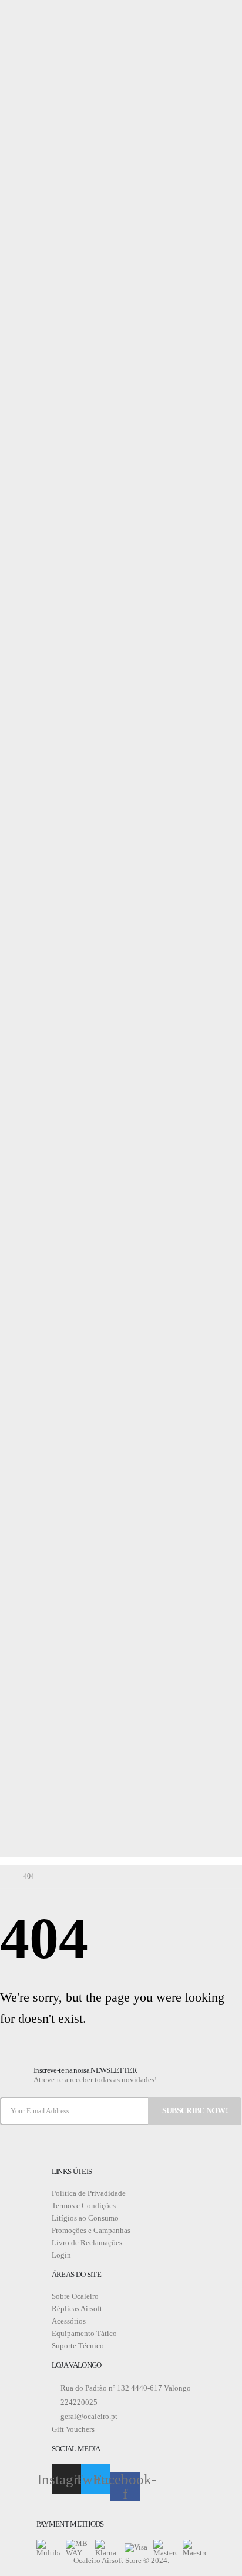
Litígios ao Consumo (85, 2218)
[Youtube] (34, 13)
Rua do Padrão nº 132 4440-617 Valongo (125, 2388)
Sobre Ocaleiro (75, 2296)
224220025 (78, 2402)
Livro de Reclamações (87, 2243)
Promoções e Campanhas (91, 2230)
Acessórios (69, 2321)
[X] (21, 13)
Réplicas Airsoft (77, 2309)
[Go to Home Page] (4, 1877)
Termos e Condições (84, 2206)
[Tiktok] (61, 13)
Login (61, 2255)
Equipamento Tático (84, 2333)
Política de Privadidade (89, 2193)
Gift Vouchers (73, 2429)
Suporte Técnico (78, 2346)
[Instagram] (48, 13)
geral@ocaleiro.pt (88, 2416)
